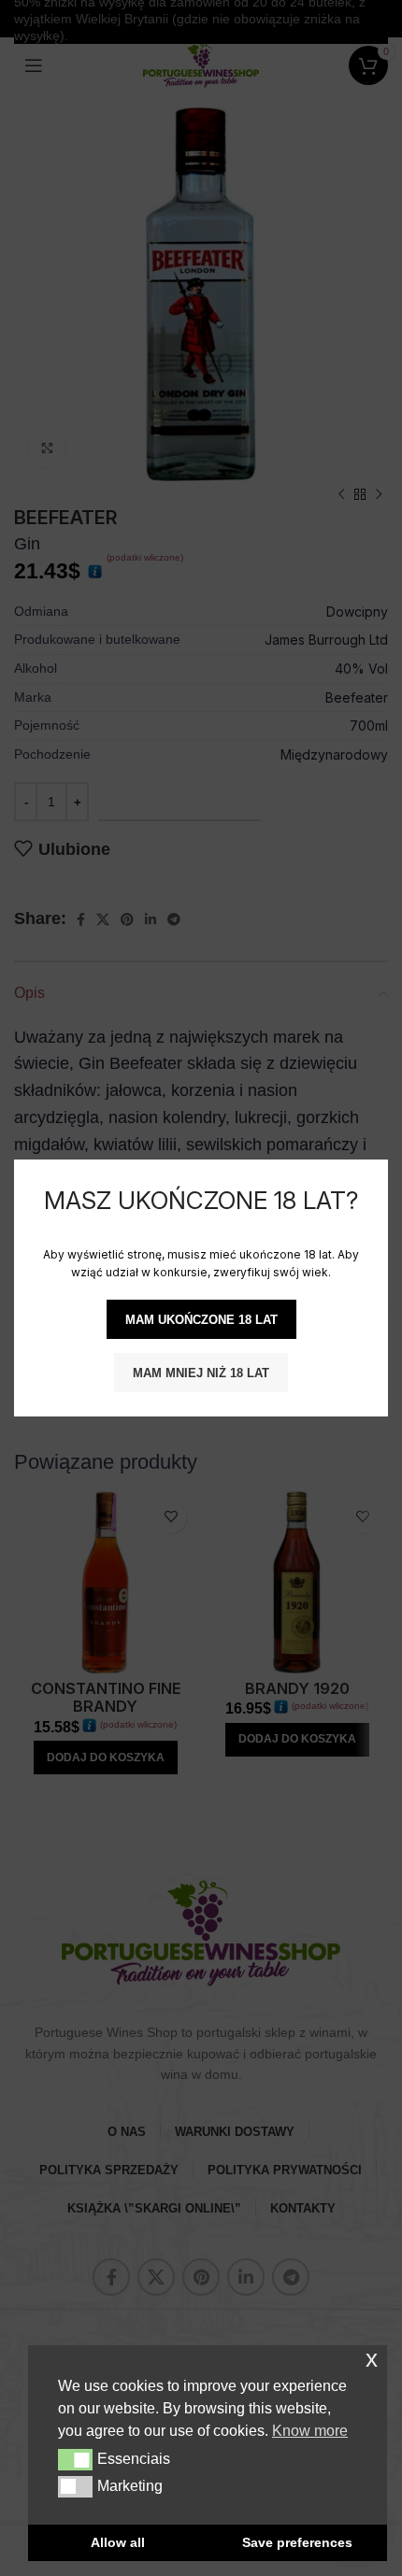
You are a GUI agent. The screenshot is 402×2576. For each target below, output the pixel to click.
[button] (75, 2459)
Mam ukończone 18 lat (201, 1320)
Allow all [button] (118, 2542)
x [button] (372, 2359)
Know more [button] (310, 2431)
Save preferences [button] (297, 2542)
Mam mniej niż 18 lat (201, 1373)
